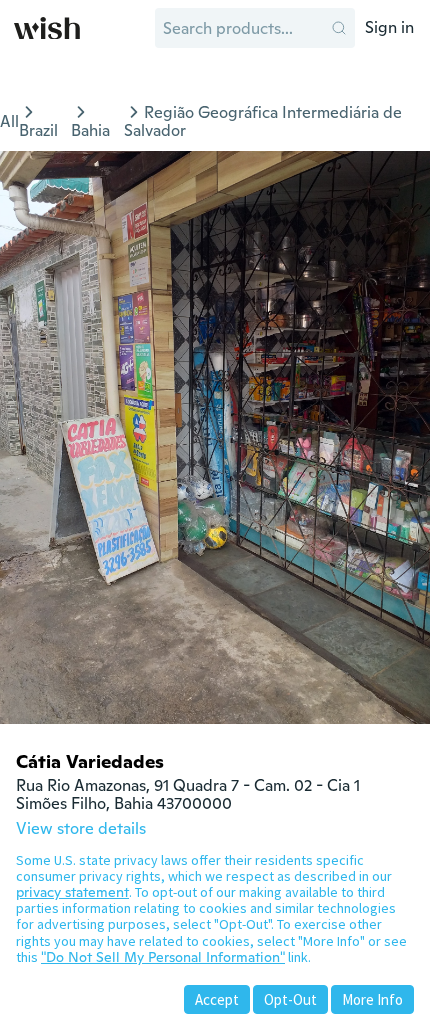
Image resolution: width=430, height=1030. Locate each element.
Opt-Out (290, 999)
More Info (372, 999)
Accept (217, 999)
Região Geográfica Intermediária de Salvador (263, 121)
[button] (339, 28)
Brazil (38, 130)
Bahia (90, 130)
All (9, 121)
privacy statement (72, 892)
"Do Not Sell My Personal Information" (163, 957)
